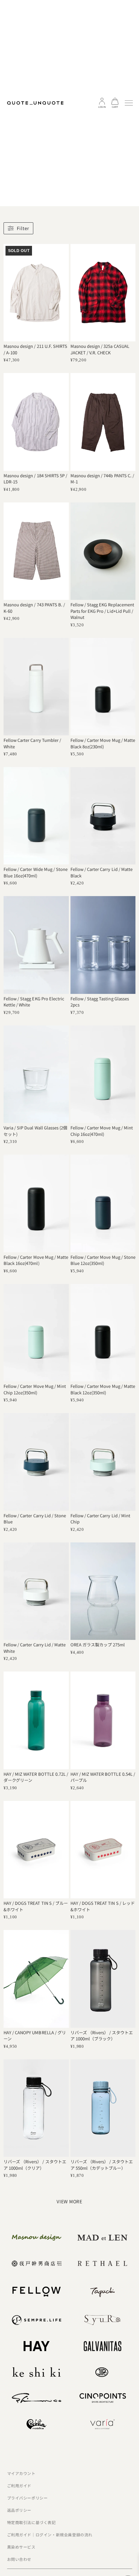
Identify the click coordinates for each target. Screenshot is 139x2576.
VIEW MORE (69, 2201)
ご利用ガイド (19, 2485)
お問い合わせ (19, 2559)
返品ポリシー (19, 2510)
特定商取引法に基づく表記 (32, 2522)
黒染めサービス (21, 2547)
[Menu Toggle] (129, 103)
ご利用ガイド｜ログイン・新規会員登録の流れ (50, 2535)
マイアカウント (21, 2473)
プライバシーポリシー (27, 2498)
